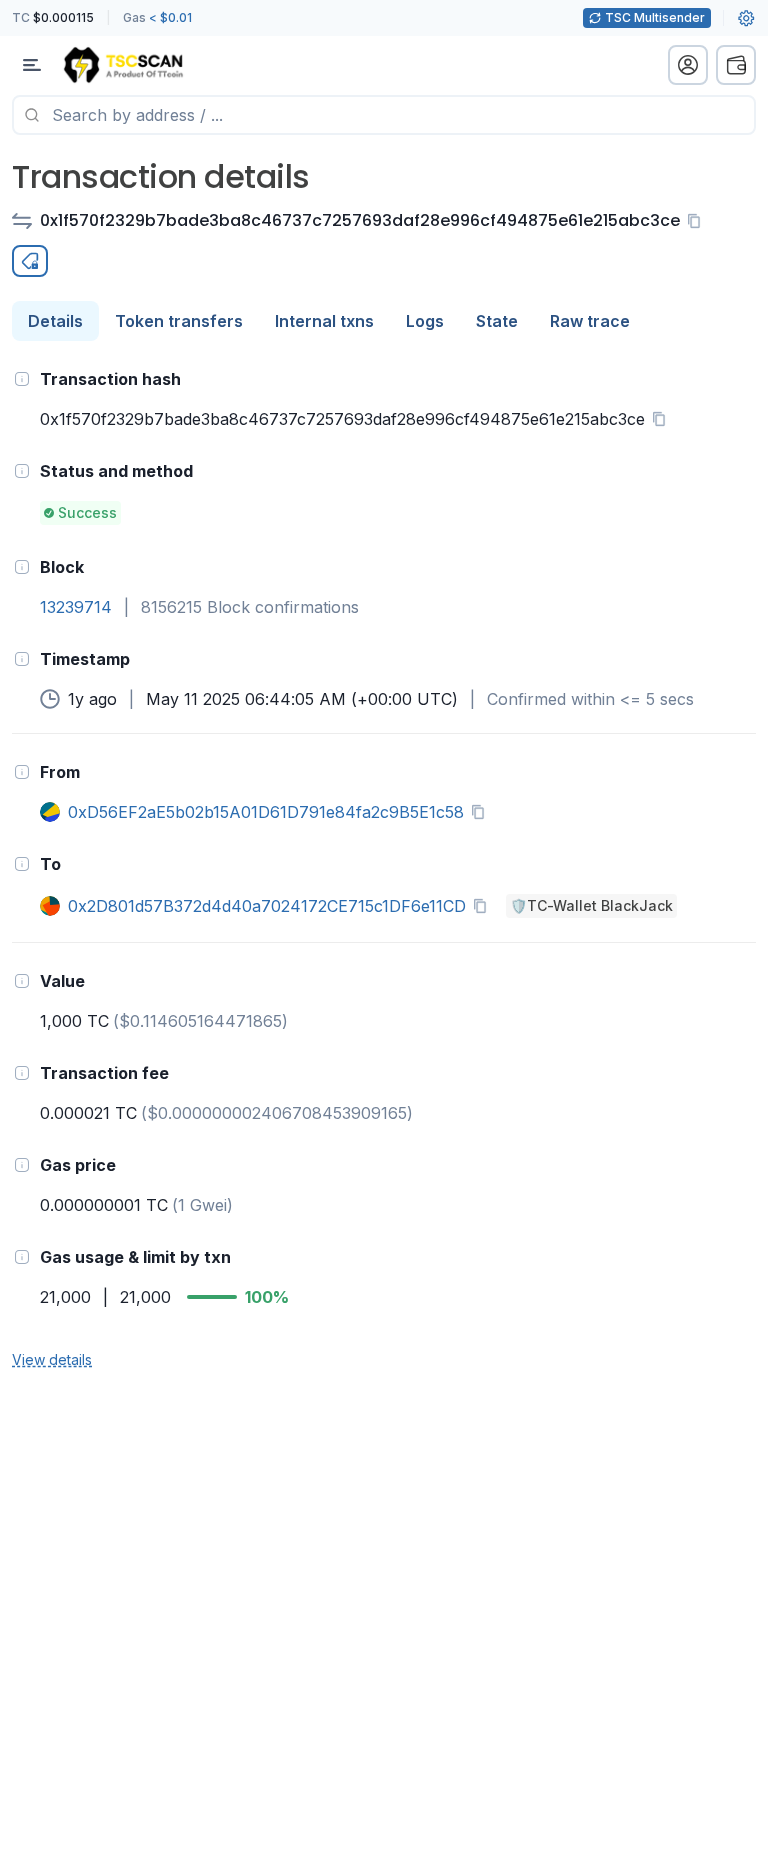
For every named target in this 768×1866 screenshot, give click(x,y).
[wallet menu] (736, 65)
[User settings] (746, 18)
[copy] (698, 221)
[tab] (55, 321)
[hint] (22, 379)
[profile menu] (688, 65)
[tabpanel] (384, 868)
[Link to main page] (123, 65)
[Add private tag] (30, 261)
